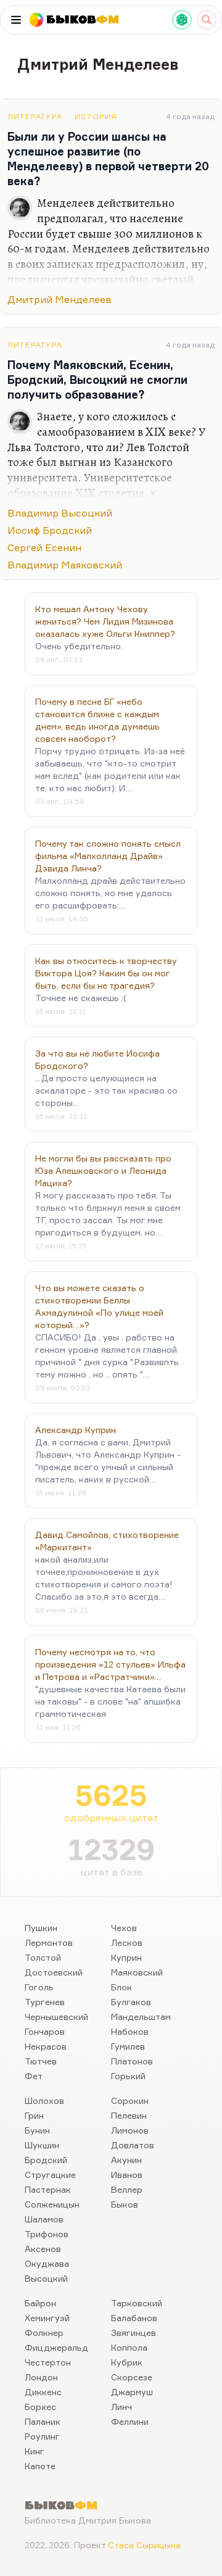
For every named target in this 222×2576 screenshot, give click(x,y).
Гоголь (39, 1987)
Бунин (37, 2130)
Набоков (130, 2031)
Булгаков (131, 2002)
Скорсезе (132, 2377)
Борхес (40, 2407)
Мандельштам (141, 2017)
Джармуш (132, 2392)
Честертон (48, 2362)
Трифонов (47, 2234)
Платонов (132, 2061)
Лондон (41, 2377)
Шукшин (42, 2145)
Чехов (124, 1928)
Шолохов (44, 2100)
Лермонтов (49, 1942)
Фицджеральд (56, 2347)
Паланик (43, 2421)
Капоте (40, 2466)
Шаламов (44, 2219)
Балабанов (134, 2318)
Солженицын (52, 2204)
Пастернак (48, 2189)
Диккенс (43, 2392)
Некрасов (46, 2046)
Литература (35, 116)
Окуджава (47, 2263)
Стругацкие (50, 2175)
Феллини (130, 2421)
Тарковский (137, 2303)
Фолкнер (44, 2333)
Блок (121, 1987)
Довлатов (133, 2145)
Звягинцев (134, 2333)
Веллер (127, 2189)
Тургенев (45, 2002)
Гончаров (45, 2031)
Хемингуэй (47, 2318)
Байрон (40, 2303)
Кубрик (127, 2362)
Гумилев (128, 2046)
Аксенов (43, 2249)
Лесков (127, 1942)
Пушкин (41, 1928)
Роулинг (42, 2436)
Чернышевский (56, 2017)
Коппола (129, 2347)
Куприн (126, 1957)
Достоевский (54, 1972)
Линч (121, 2407)
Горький (128, 2076)
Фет (34, 2076)
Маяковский (137, 1972)
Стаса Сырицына (144, 2545)
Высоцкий (46, 2278)
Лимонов (130, 2130)
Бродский (46, 2160)
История (96, 116)
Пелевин (129, 2115)
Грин (34, 2115)
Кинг (35, 2451)
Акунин (126, 2160)
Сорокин (130, 2100)
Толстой (43, 1957)
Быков (125, 2204)
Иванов (127, 2175)
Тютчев (41, 2061)
